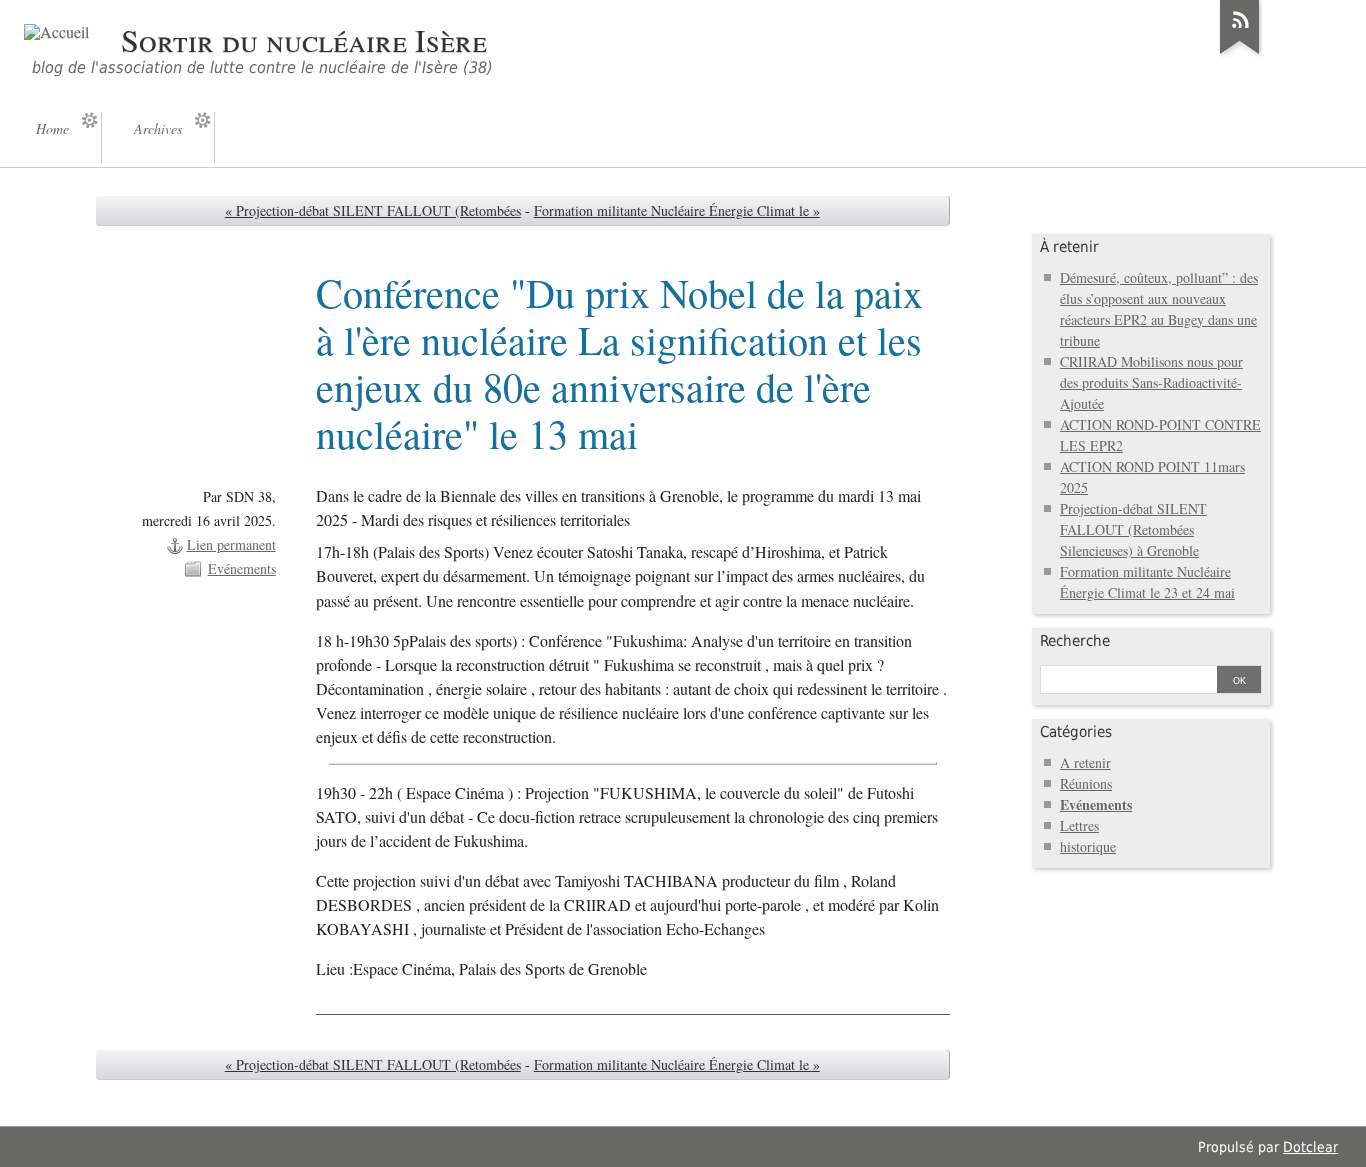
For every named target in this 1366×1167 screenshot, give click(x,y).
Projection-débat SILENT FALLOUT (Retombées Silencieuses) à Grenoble (1133, 529)
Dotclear (1310, 1147)
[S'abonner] (1240, 54)
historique (1088, 846)
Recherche (1075, 641)
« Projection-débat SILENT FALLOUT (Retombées (373, 210)
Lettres (1079, 825)
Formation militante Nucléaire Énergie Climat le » (677, 210)
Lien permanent (231, 544)
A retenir (1085, 762)
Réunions (1086, 783)
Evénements (242, 568)
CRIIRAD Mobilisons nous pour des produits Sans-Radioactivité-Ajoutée (1151, 382)
